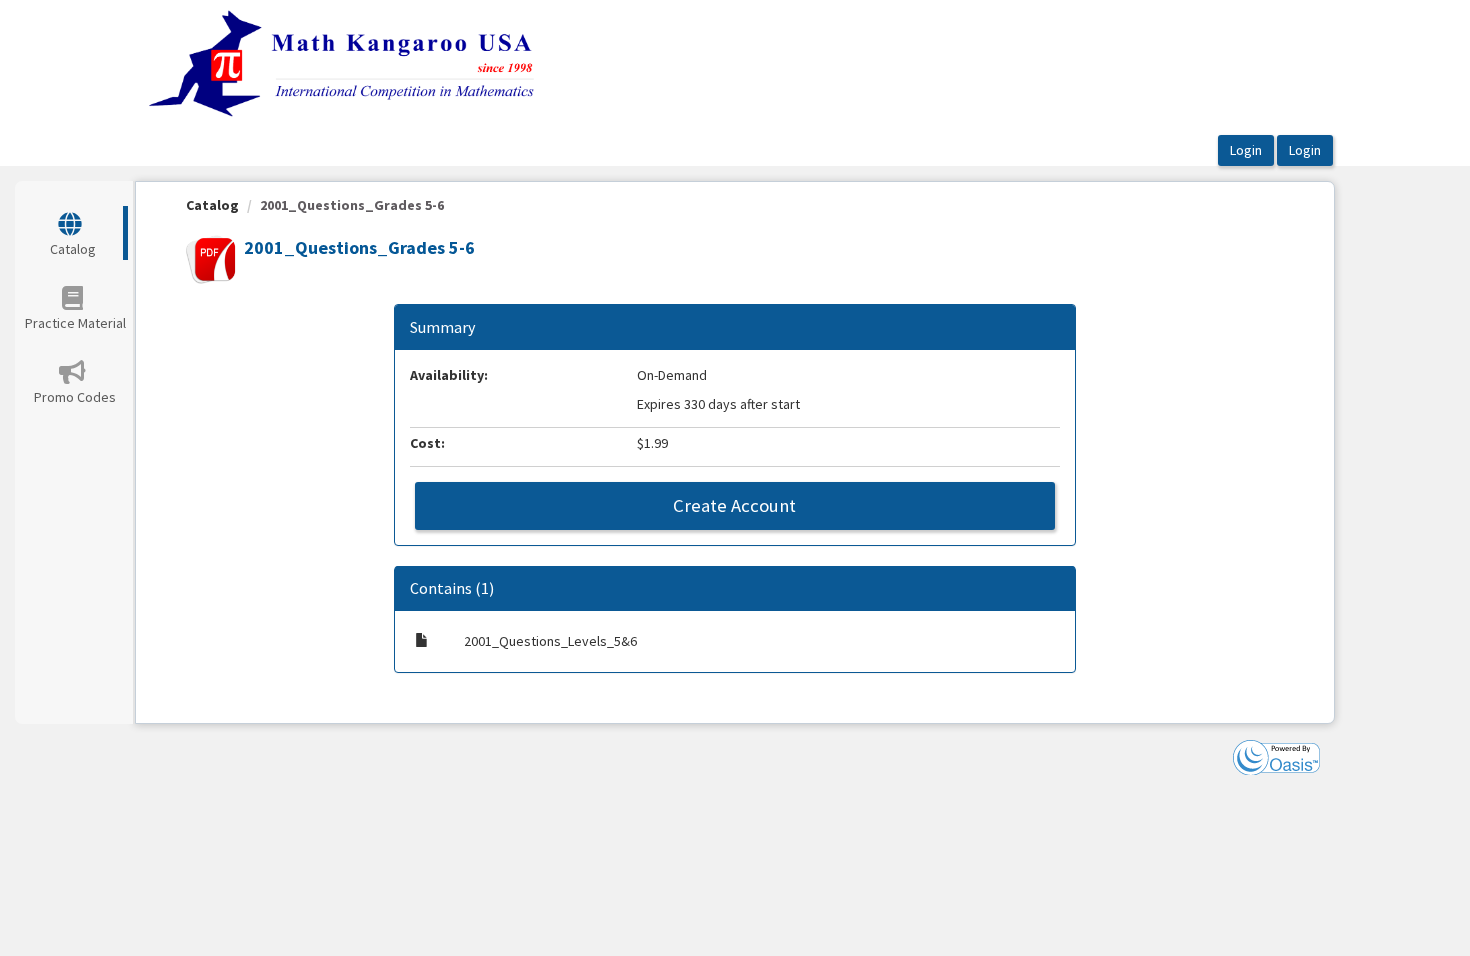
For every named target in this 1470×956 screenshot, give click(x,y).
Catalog (212, 205)
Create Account (734, 505)
